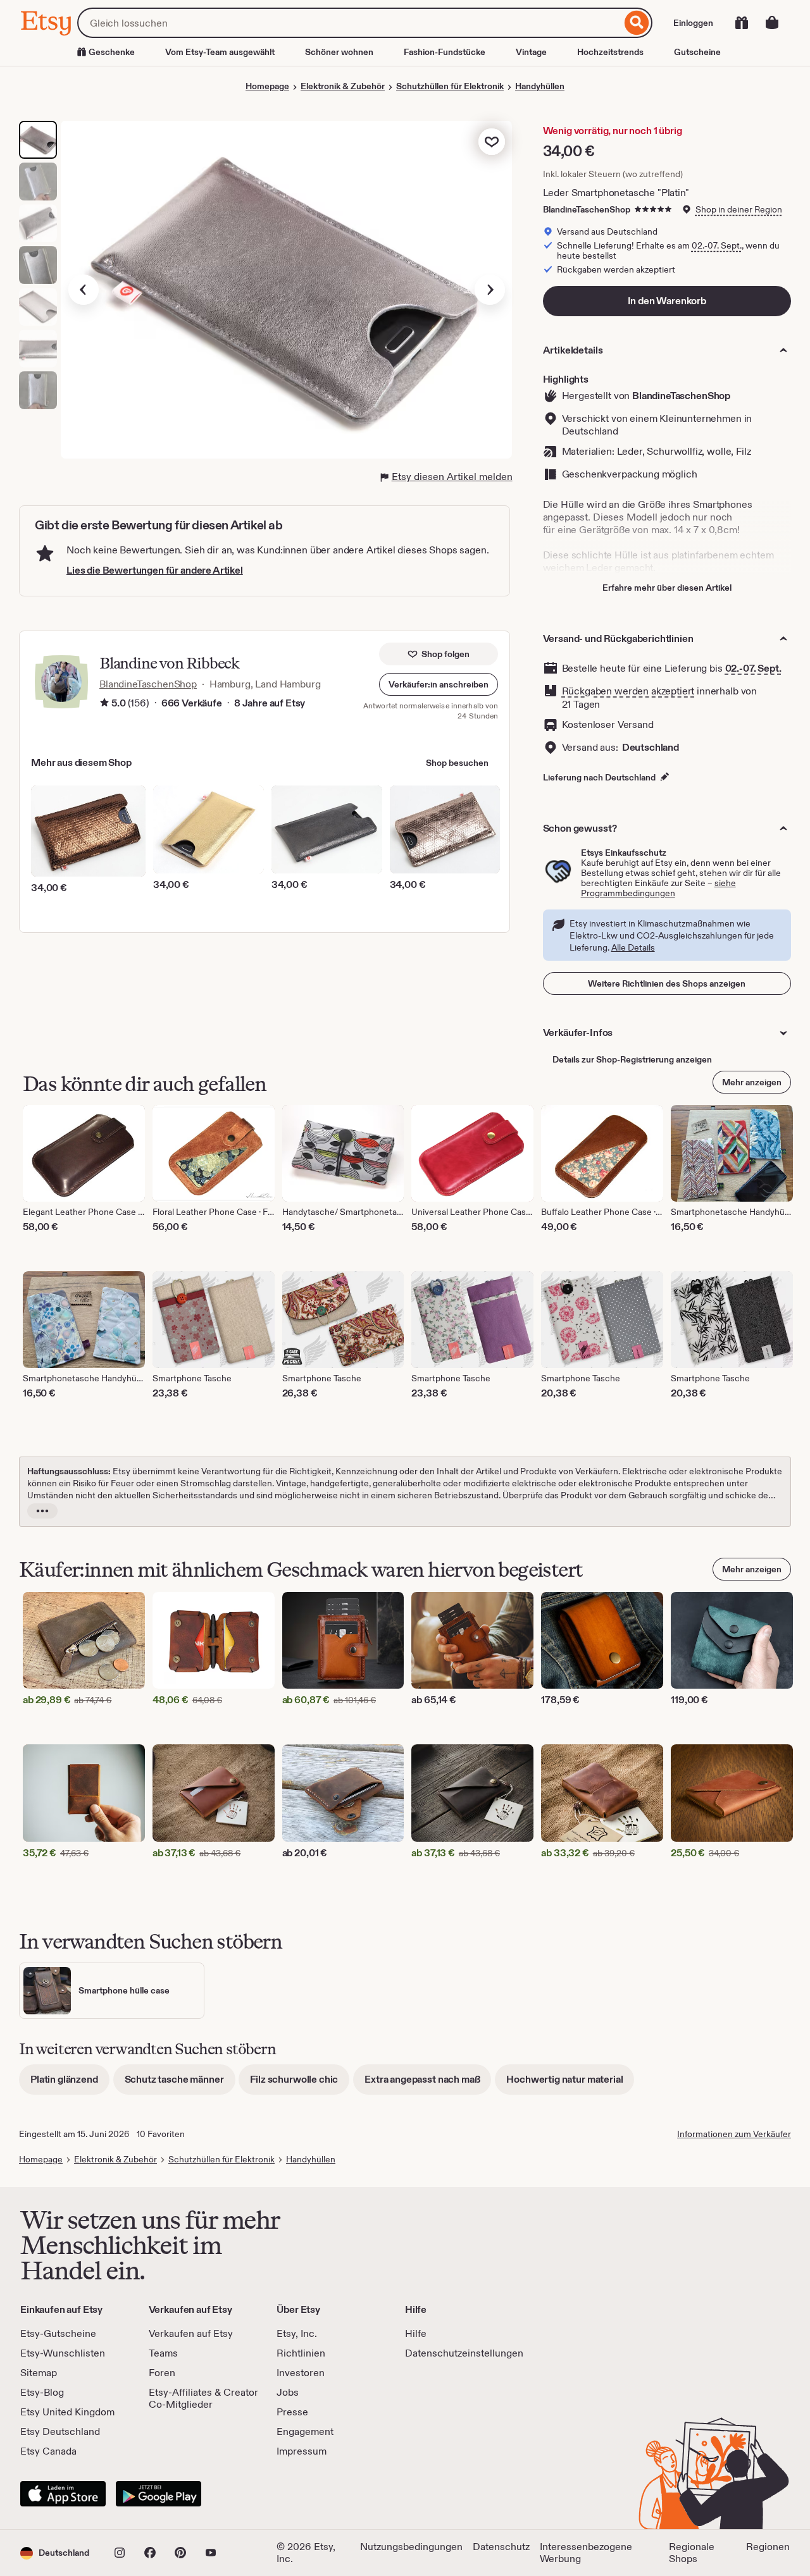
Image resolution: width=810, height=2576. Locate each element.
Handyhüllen (540, 86)
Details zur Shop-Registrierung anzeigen (632, 1059)
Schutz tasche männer (180, 2084)
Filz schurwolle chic (300, 2084)
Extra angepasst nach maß (428, 2084)
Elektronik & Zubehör (343, 86)
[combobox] (349, 23)
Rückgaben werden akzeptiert (628, 691)
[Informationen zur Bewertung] (104, 703)
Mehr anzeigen (752, 1082)
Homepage (267, 86)
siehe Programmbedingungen (658, 888)
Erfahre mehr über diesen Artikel (667, 588)
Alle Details (633, 947)
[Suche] (637, 23)
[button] (439, 684)
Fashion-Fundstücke (445, 52)
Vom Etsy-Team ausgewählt (220, 52)
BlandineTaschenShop (587, 209)
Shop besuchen (457, 763)
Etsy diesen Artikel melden (452, 477)
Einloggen (693, 23)
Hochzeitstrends (610, 52)
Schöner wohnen (339, 52)
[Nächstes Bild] (490, 290)
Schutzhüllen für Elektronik (450, 86)
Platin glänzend (70, 2084)
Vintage (531, 52)
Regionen (768, 2547)
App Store (63, 2494)
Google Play (159, 2494)
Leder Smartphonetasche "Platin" (616, 193)
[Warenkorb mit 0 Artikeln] (772, 23)
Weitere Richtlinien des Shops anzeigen (667, 983)
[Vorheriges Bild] (84, 290)
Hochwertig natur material (570, 2084)
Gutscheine (697, 52)
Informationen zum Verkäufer (734, 2134)
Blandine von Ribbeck (169, 663)
